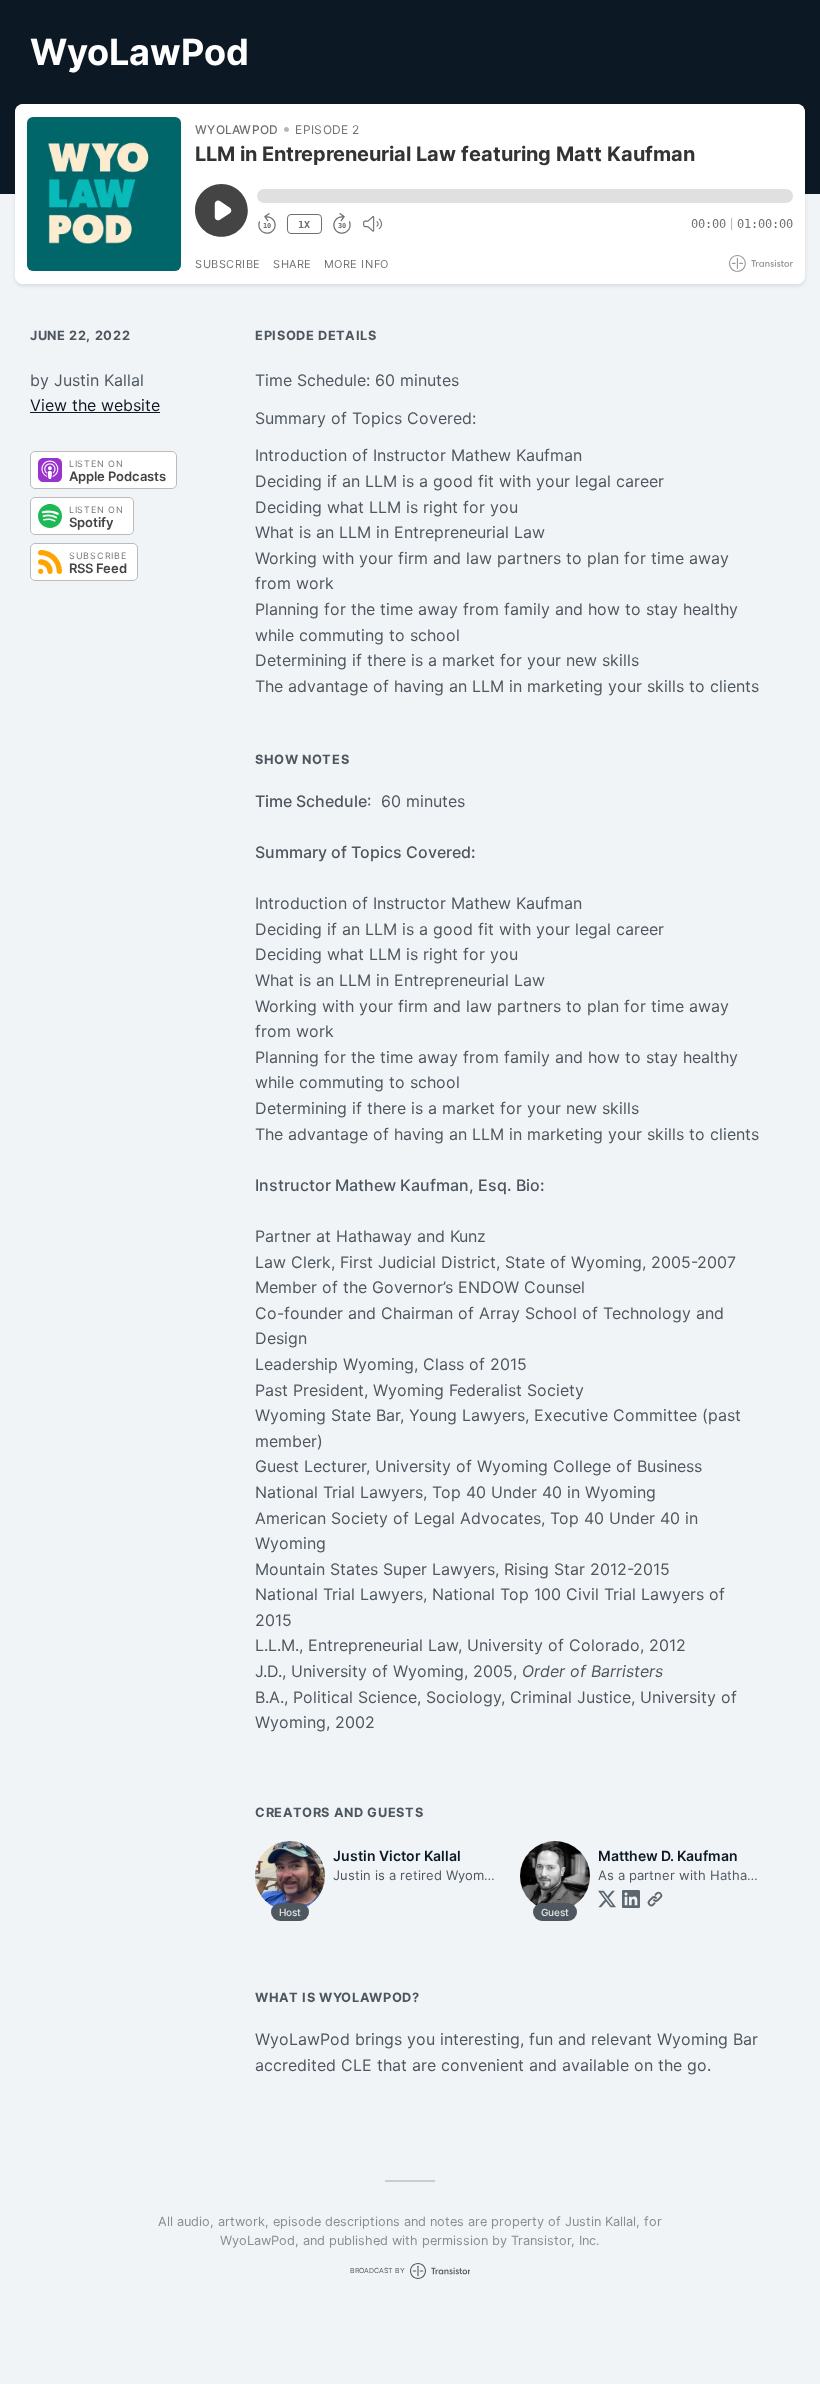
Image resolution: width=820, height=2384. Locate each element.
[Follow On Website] (655, 1899)
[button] (525, 196)
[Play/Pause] (104, 194)
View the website (95, 405)
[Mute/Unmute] (372, 224)
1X (304, 224)
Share (292, 264)
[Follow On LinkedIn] (631, 1899)
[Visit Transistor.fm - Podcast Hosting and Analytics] (761, 263)
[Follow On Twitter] (607, 1899)
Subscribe (228, 264)
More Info (356, 264)
